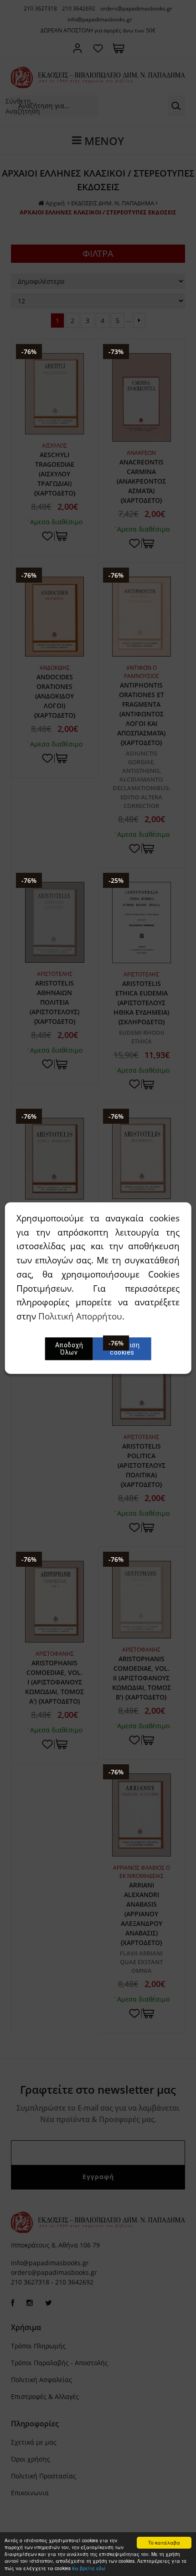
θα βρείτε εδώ (89, 2568)
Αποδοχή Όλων (69, 1349)
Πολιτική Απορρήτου (80, 1316)
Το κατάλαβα (164, 2542)
